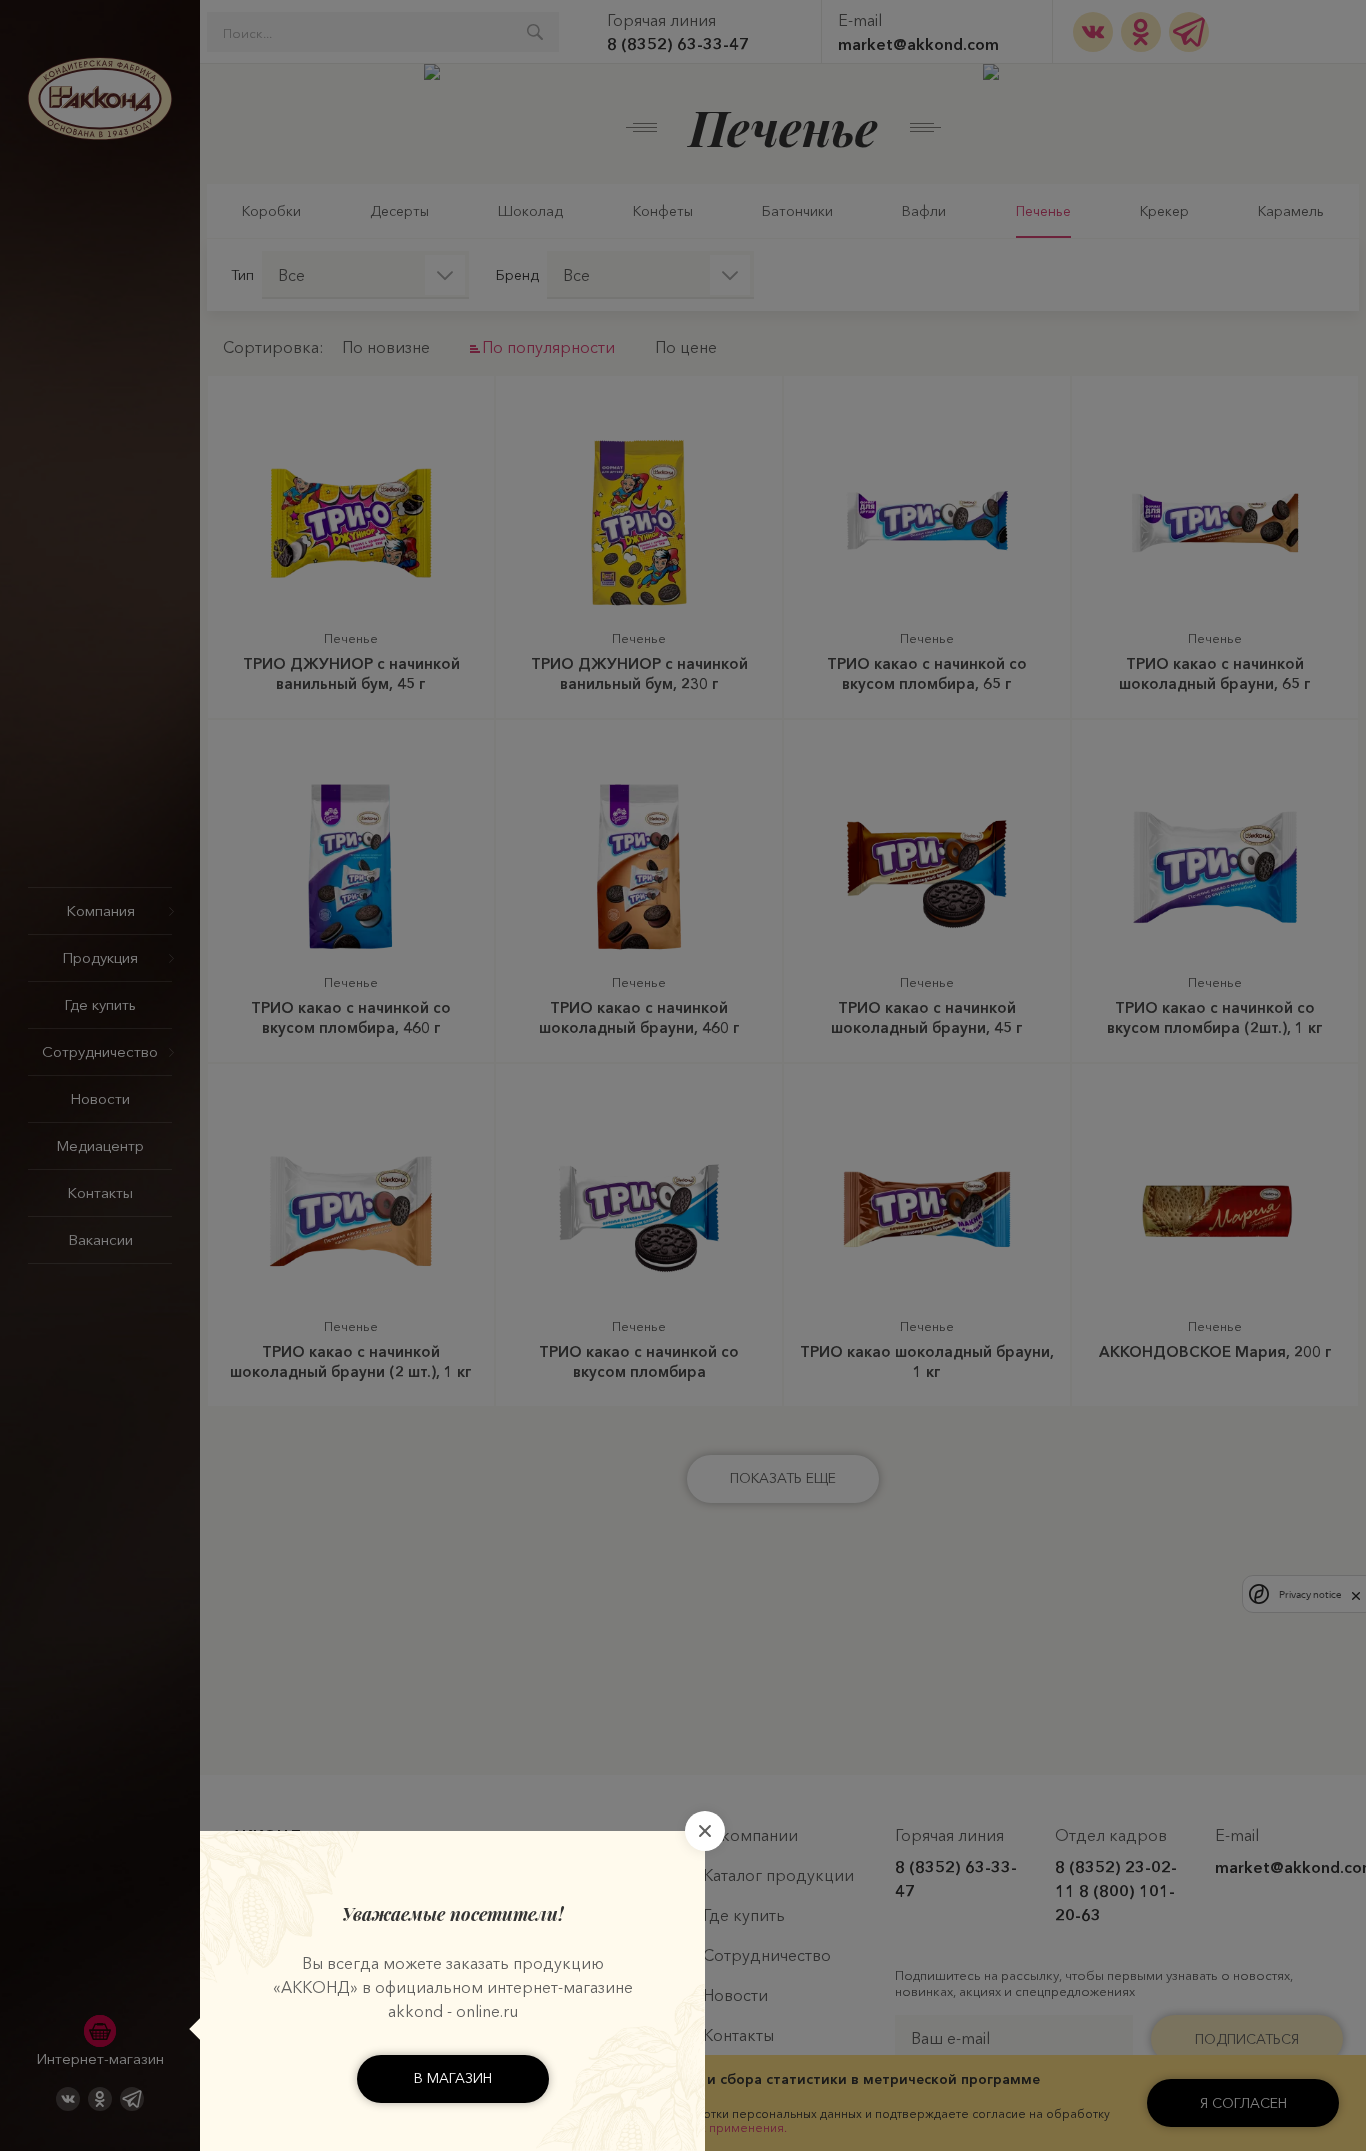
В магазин (453, 2078)
